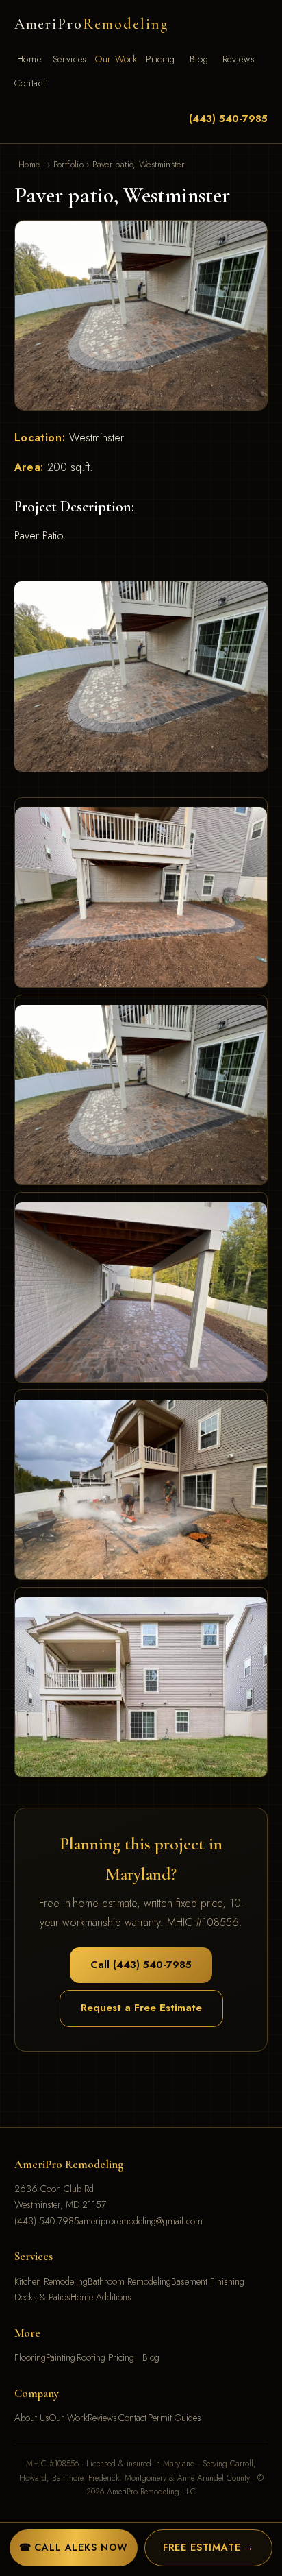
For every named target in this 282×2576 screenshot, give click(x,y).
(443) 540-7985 (228, 119)
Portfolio (68, 165)
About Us (32, 2418)
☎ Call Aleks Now (74, 2547)
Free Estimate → (209, 2547)
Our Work (116, 59)
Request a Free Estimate (141, 2008)
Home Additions (101, 2297)
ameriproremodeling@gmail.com (141, 2221)
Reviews (239, 59)
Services (70, 59)
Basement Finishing (208, 2281)
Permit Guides (175, 2418)
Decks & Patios (42, 2297)
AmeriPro (91, 24)
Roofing (91, 2357)
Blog (199, 59)
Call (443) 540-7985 (141, 1965)
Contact (30, 83)
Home (29, 59)
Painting (61, 2357)
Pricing (161, 59)
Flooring (30, 2357)
